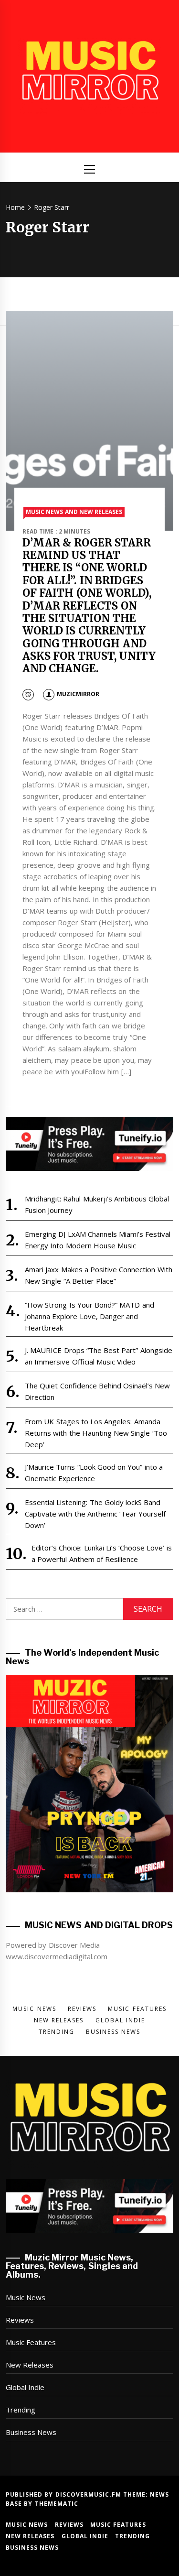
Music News (26, 2297)
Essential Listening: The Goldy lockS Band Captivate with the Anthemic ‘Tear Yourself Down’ (95, 1514)
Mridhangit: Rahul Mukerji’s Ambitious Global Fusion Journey (97, 1204)
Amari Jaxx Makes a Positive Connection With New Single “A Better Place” (99, 1275)
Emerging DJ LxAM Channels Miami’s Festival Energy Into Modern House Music (98, 1240)
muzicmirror (78, 694)
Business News (31, 2432)
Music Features (31, 2342)
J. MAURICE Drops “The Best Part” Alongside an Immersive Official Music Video (99, 1356)
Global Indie (25, 2387)
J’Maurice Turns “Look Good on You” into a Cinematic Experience (94, 1473)
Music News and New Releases (74, 512)
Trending (21, 2410)
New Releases (30, 2365)
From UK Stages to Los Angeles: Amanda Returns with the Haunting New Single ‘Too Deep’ (96, 1433)
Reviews (20, 2320)
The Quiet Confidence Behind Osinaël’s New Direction (98, 1391)
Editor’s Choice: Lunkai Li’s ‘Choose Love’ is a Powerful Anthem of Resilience (102, 1553)
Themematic (57, 2504)
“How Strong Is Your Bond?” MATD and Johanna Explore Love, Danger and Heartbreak (89, 1316)
